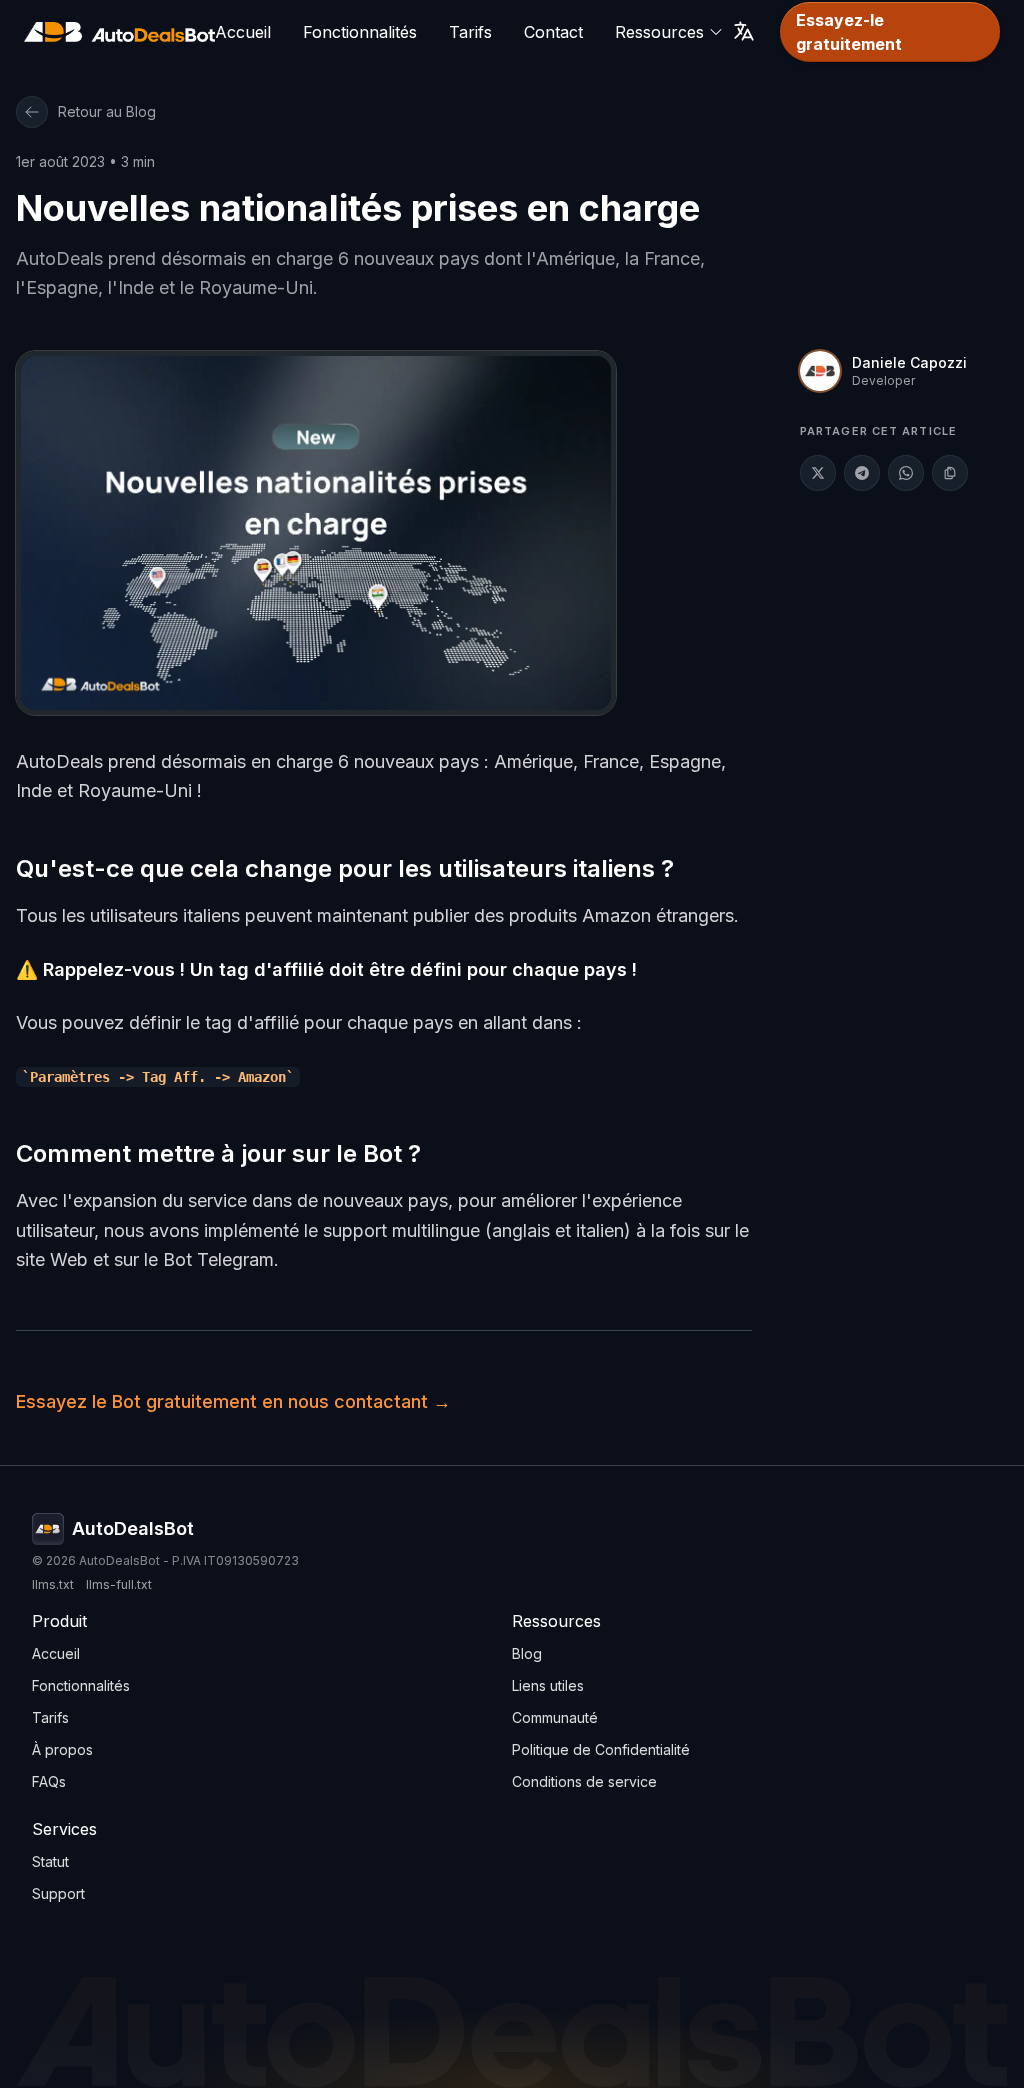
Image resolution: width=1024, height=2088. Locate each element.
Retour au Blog (107, 111)
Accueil (243, 32)
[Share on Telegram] (862, 473)
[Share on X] (818, 473)
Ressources (659, 32)
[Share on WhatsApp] (906, 473)
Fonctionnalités (360, 32)
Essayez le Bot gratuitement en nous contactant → (233, 1401)
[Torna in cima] (119, 32)
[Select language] (744, 31)
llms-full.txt (119, 1584)
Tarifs (470, 32)
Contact (553, 32)
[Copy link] (950, 473)
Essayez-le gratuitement (849, 32)
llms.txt (53, 1584)
